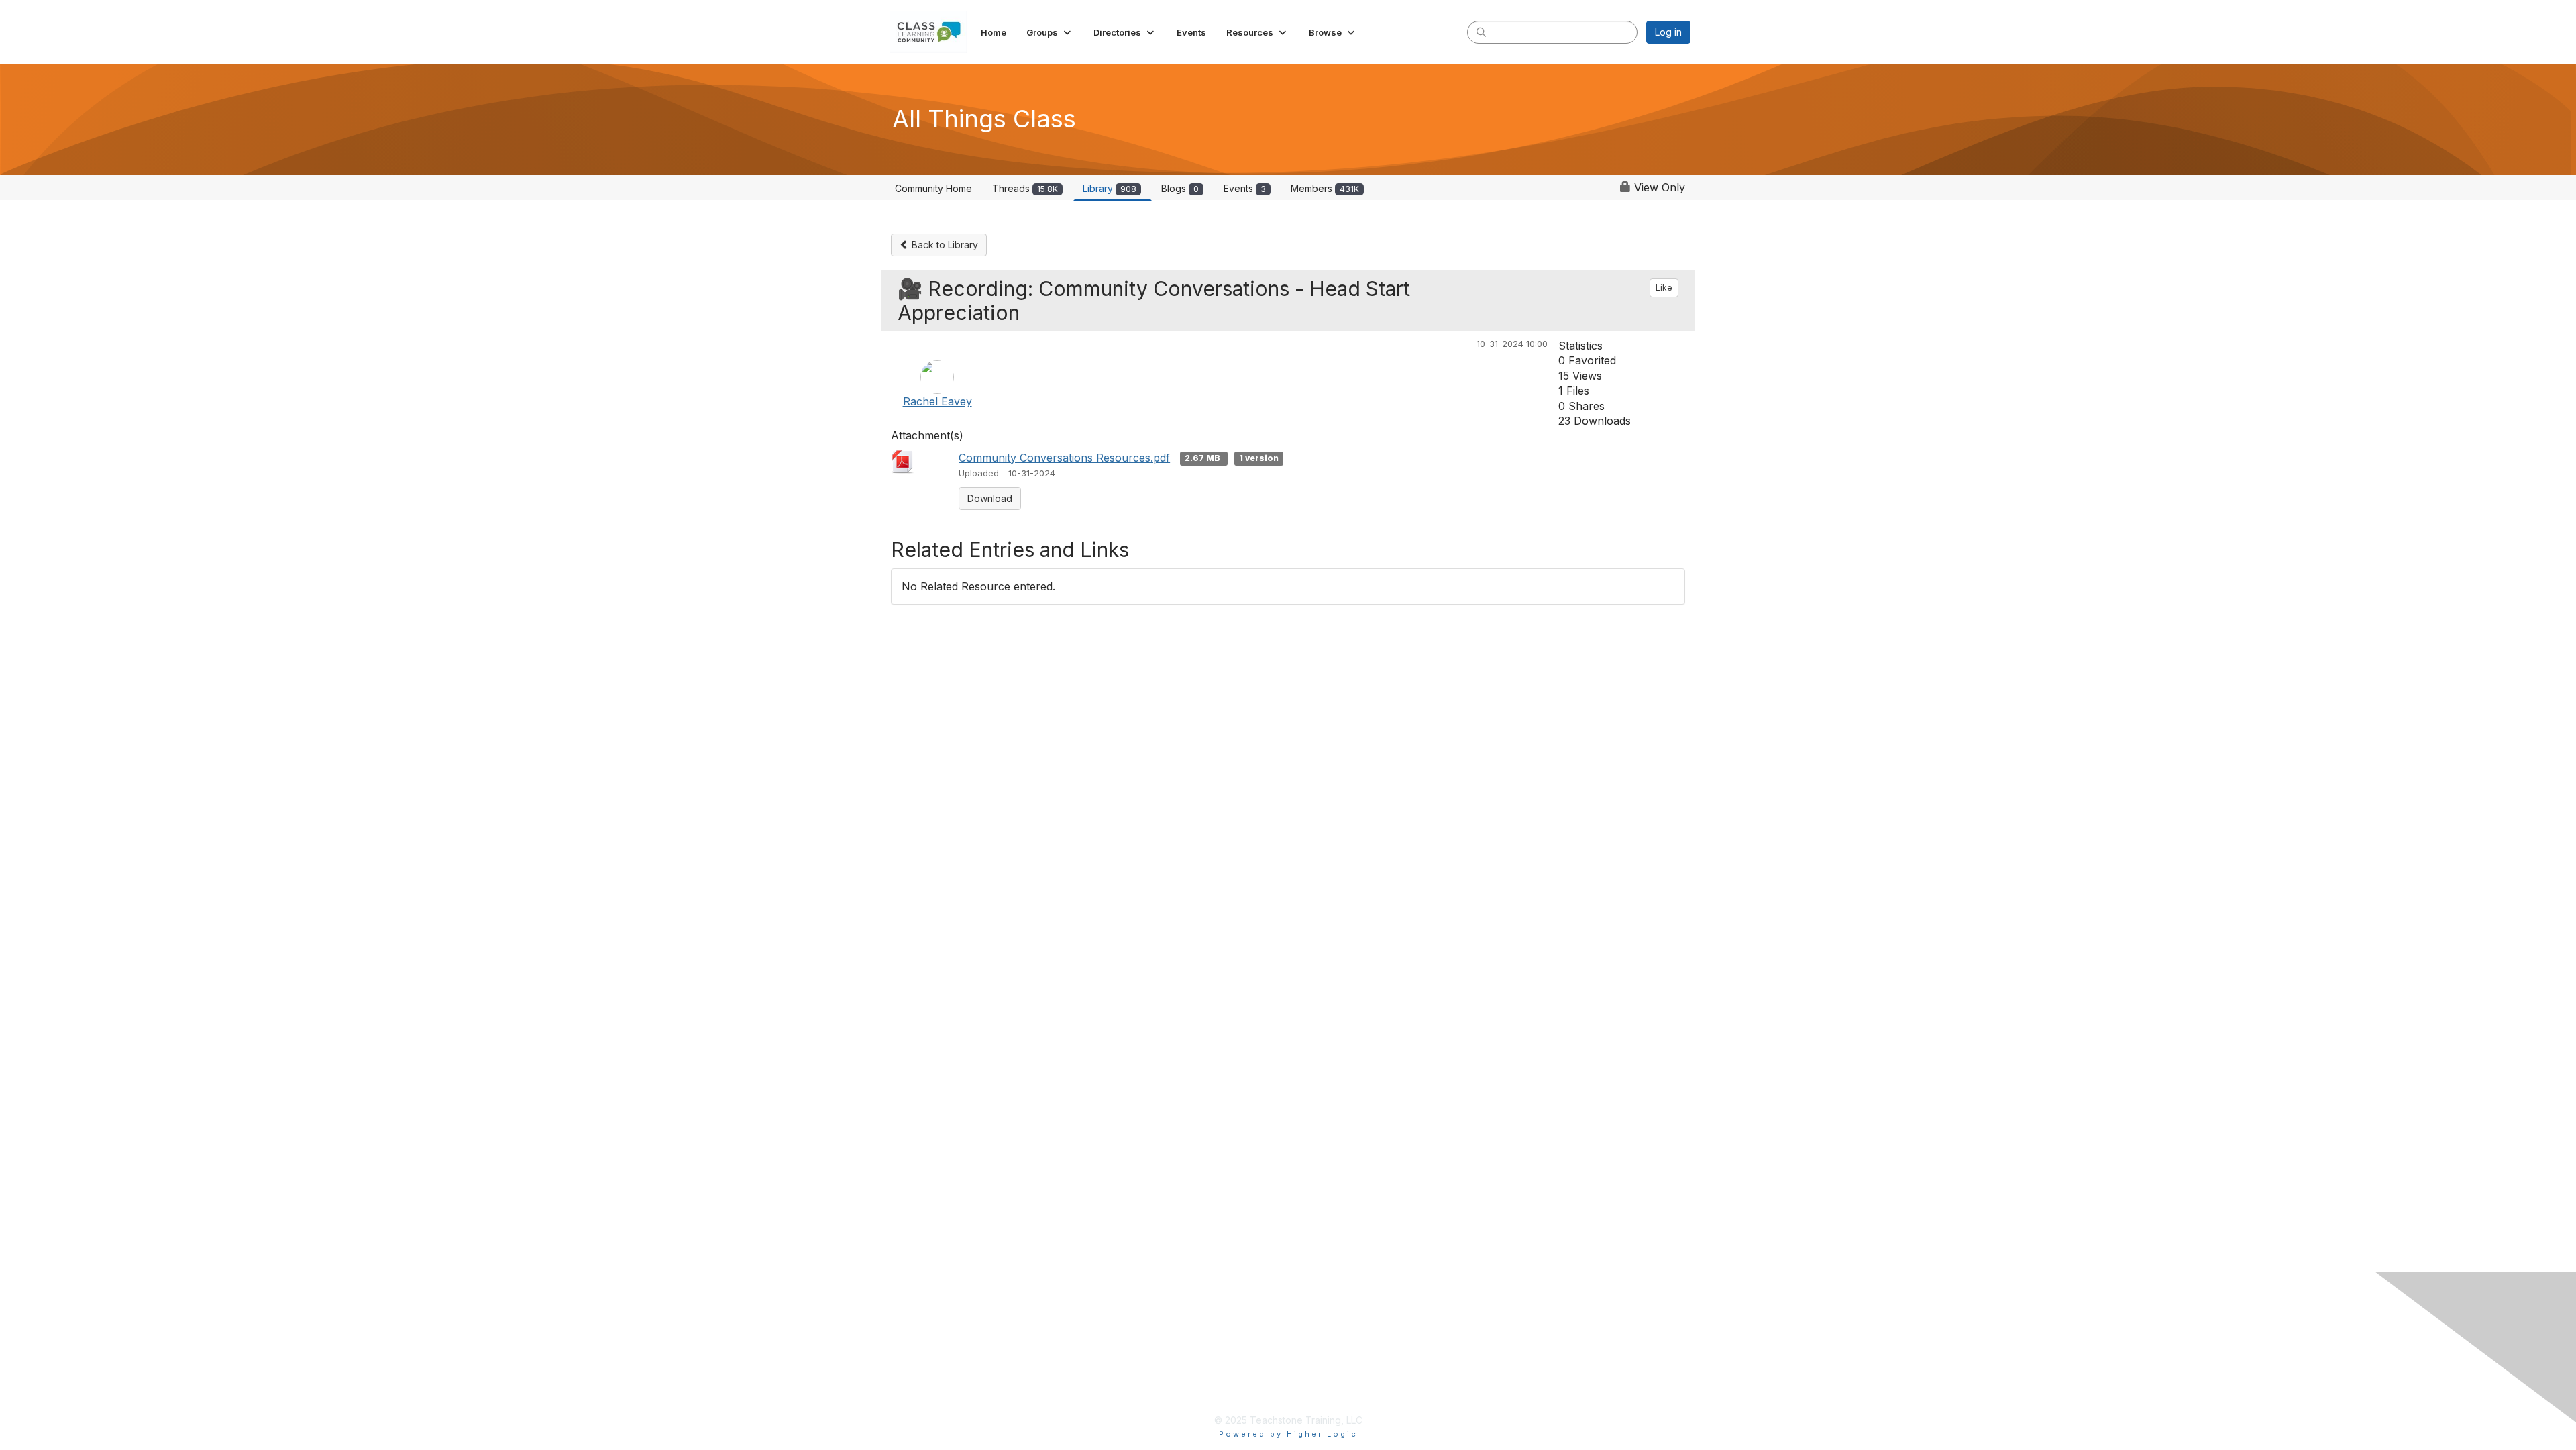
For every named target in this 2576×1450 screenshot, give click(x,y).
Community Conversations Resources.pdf (1064, 458)
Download (990, 498)
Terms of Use (1199, 1338)
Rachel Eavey (937, 401)
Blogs (1180, 188)
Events (1245, 188)
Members (1325, 188)
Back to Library (944, 245)
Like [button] (1664, 288)
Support (1186, 1382)
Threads (1025, 188)
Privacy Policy (1201, 1316)
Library (1110, 188)
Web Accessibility (1209, 1360)
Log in (1668, 32)
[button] (1050, 32)
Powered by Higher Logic (1288, 1434)
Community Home (933, 188)
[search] (1481, 32)
